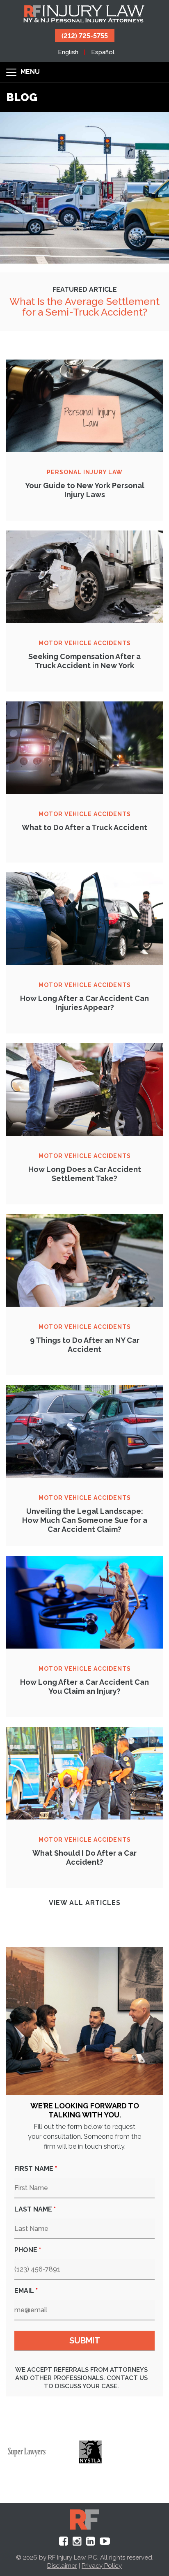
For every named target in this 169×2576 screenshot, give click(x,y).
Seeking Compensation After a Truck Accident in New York (84, 661)
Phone (28, 2250)
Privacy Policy (102, 2566)
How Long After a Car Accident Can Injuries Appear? (84, 1003)
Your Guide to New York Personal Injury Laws (85, 490)
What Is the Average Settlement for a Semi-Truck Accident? (84, 307)
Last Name (35, 2209)
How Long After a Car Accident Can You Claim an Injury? (84, 1687)
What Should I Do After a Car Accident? (84, 1858)
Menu (29, 72)
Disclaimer (62, 2566)
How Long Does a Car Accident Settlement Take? (85, 1174)
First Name (36, 2169)
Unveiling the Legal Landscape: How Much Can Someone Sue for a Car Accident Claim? (85, 1520)
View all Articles (85, 1903)
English (68, 52)
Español (103, 52)
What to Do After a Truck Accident (84, 827)
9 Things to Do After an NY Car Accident (85, 1345)
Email (26, 2291)
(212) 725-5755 (85, 35)
